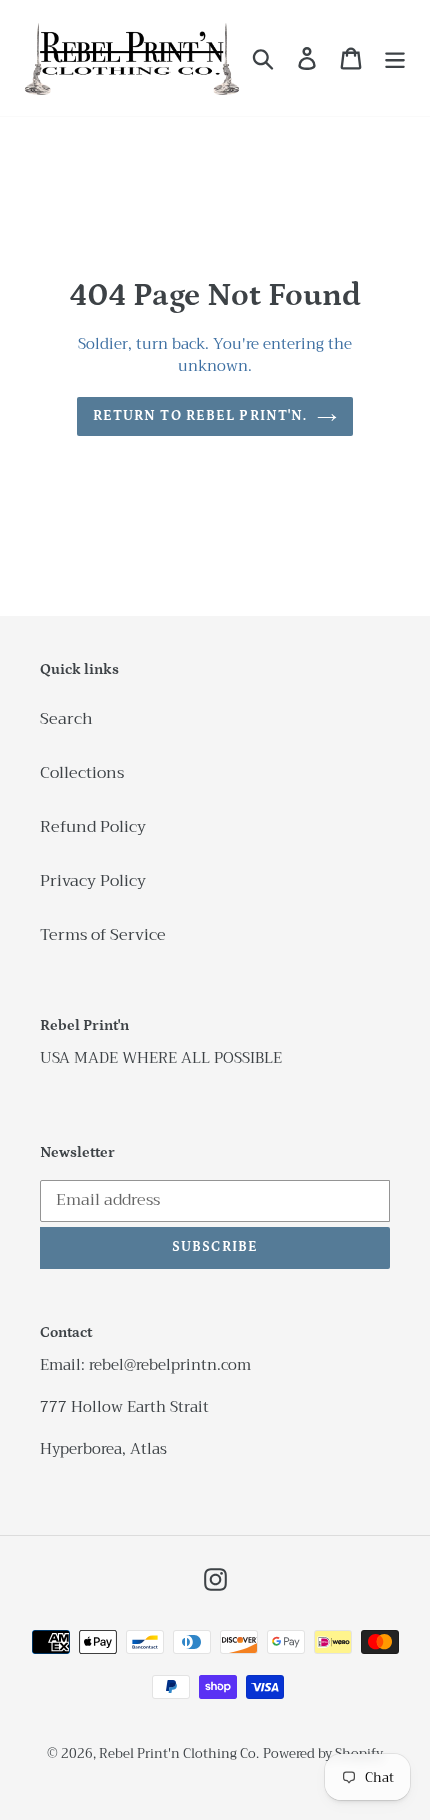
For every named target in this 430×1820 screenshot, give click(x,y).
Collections (82, 773)
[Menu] (395, 58)
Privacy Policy (93, 881)
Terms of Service (103, 935)
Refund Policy (93, 827)
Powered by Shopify (323, 1753)
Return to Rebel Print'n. (200, 416)
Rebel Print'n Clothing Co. (179, 1753)
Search (66, 719)
